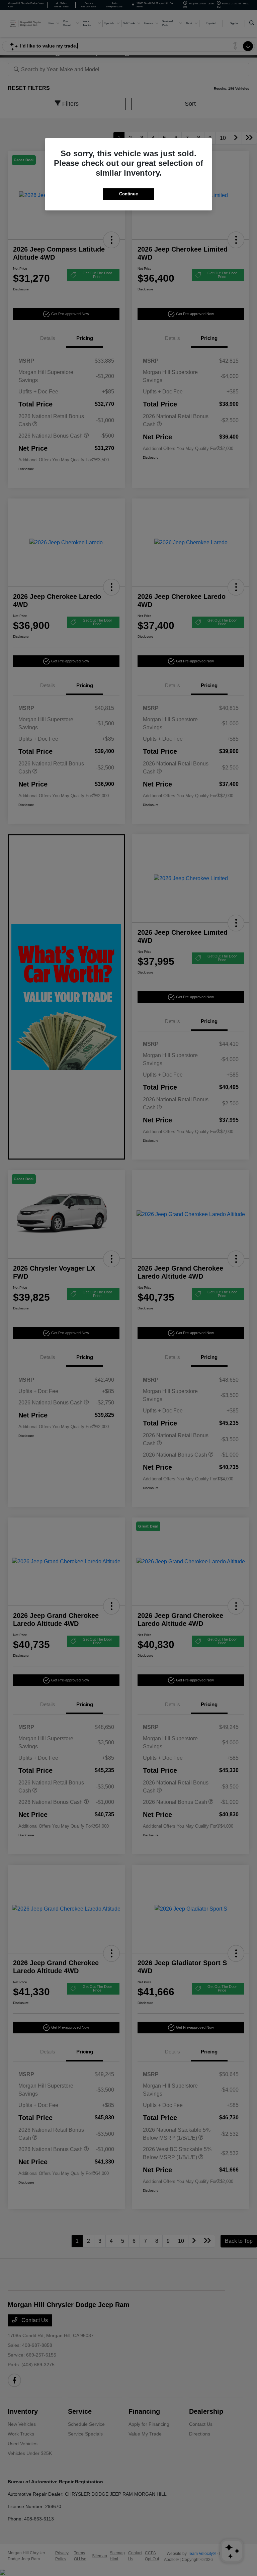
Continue (128, 194)
